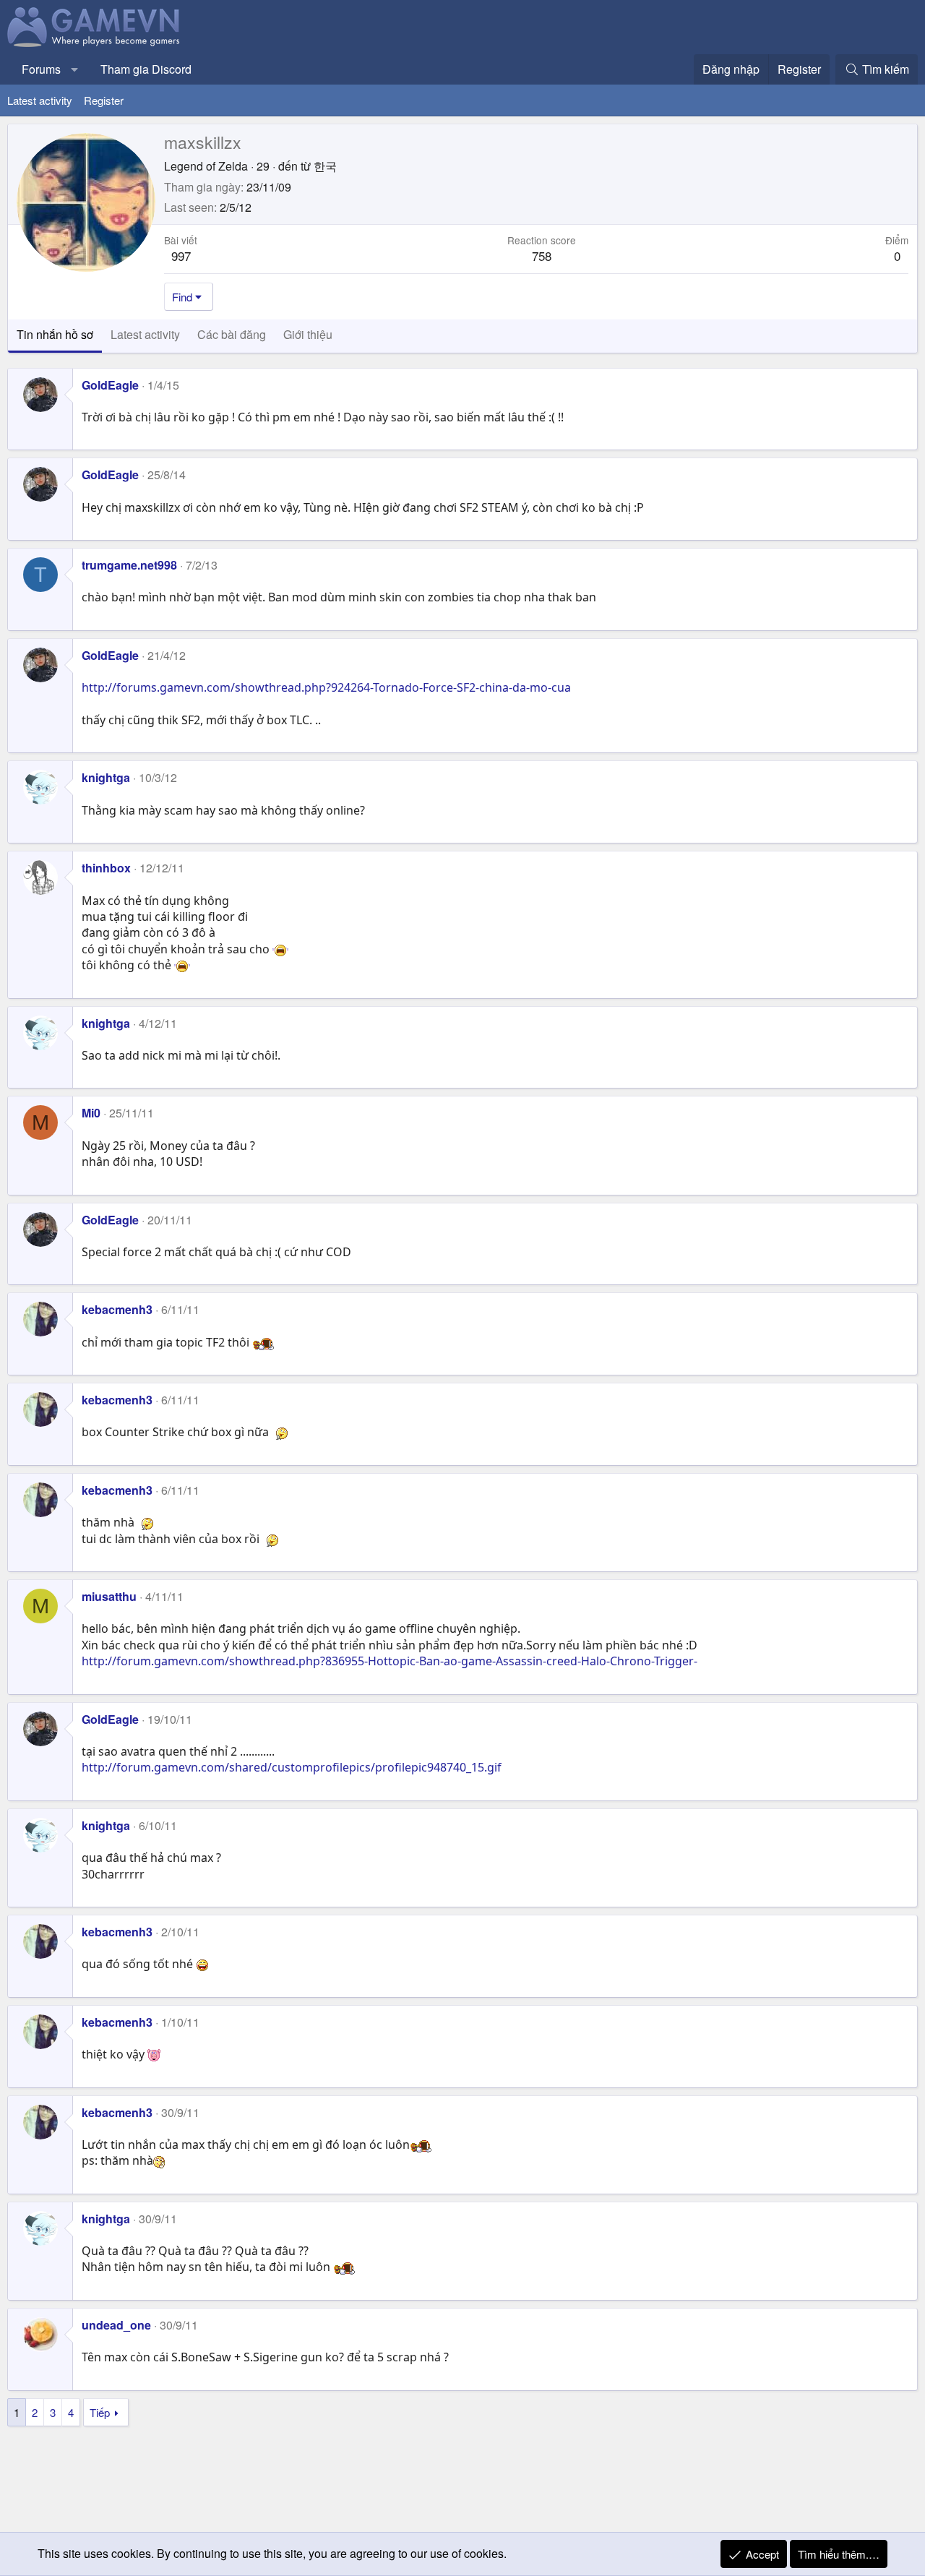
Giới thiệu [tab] (308, 334)
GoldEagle (110, 385)
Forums (41, 69)
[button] (75, 69)
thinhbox (106, 868)
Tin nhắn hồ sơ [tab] (55, 334)
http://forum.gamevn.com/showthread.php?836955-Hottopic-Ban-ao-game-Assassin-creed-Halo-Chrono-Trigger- (390, 1661)
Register (104, 100)
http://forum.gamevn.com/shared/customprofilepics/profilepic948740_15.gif (292, 1767)
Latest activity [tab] (145, 334)
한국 (325, 166)
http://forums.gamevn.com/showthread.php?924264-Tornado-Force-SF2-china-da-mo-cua (326, 687)
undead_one (116, 2325)
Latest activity (40, 100)
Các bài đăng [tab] (232, 334)
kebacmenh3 (117, 1309)
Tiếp (100, 2412)
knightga (106, 777)
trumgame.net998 (129, 565)
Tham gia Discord (146, 69)
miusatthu (109, 1596)
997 (181, 256)
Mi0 (91, 1113)
